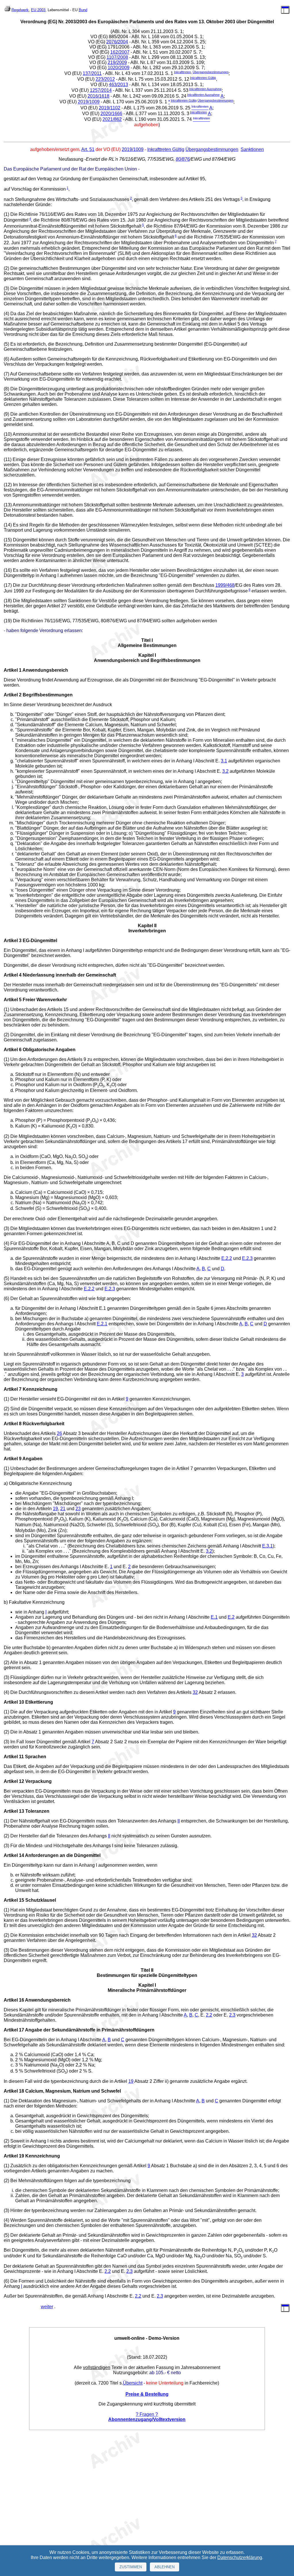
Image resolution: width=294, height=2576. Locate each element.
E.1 (214, 1617)
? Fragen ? (147, 2414)
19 (55, 1509)
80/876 (183, 159)
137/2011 (92, 73)
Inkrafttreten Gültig (203, 78)
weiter (47, 2307)
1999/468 (225, 585)
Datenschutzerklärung (240, 2557)
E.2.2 (227, 1258)
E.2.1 (102, 1324)
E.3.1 (267, 1546)
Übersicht (133, 2383)
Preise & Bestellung (147, 2394)
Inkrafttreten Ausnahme (205, 89)
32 (195, 1692)
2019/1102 (110, 108)
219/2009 (117, 62)
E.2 (231, 1617)
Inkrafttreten (182, 72)
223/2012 (105, 79)
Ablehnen (165, 2567)
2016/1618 (98, 96)
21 (63, 1509)
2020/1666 (111, 114)
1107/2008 (117, 57)
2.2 (209, 2015)
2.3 (232, 2015)
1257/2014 (101, 90)
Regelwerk (20, 10)
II (179, 1821)
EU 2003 (38, 10)
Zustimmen (131, 2567)
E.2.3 (247, 1258)
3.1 (224, 761)
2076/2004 (117, 42)
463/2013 (118, 85)
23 (78, 1509)
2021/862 (112, 120)
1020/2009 (119, 68)
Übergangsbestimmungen (211, 72)
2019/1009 (89, 102)
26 (59, 1433)
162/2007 (120, 52)
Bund (83, 10)
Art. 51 (88, 149)
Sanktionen (252, 149)
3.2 (225, 771)
